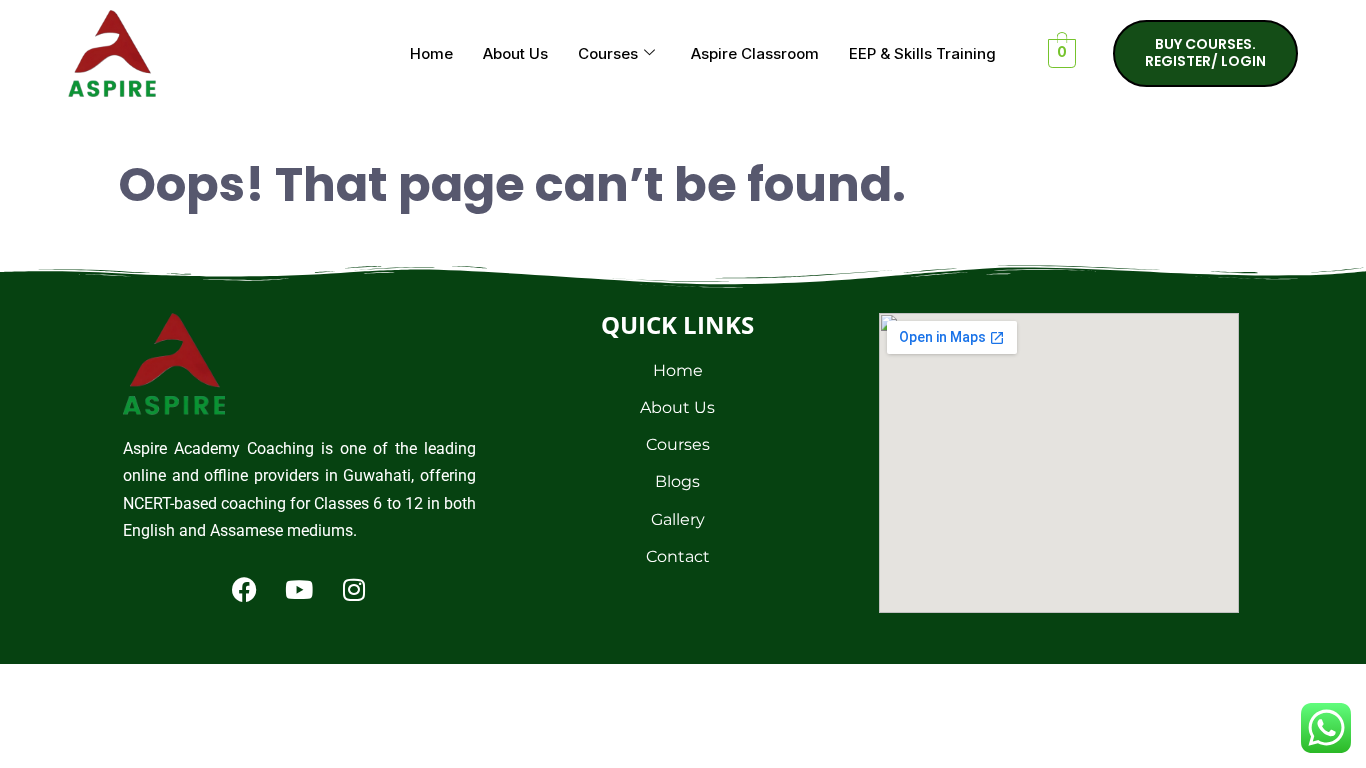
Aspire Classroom (755, 53)
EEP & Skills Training (922, 53)
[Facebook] (244, 589)
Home (431, 53)
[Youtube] (299, 589)
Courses (608, 53)
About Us (515, 53)
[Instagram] (354, 589)
